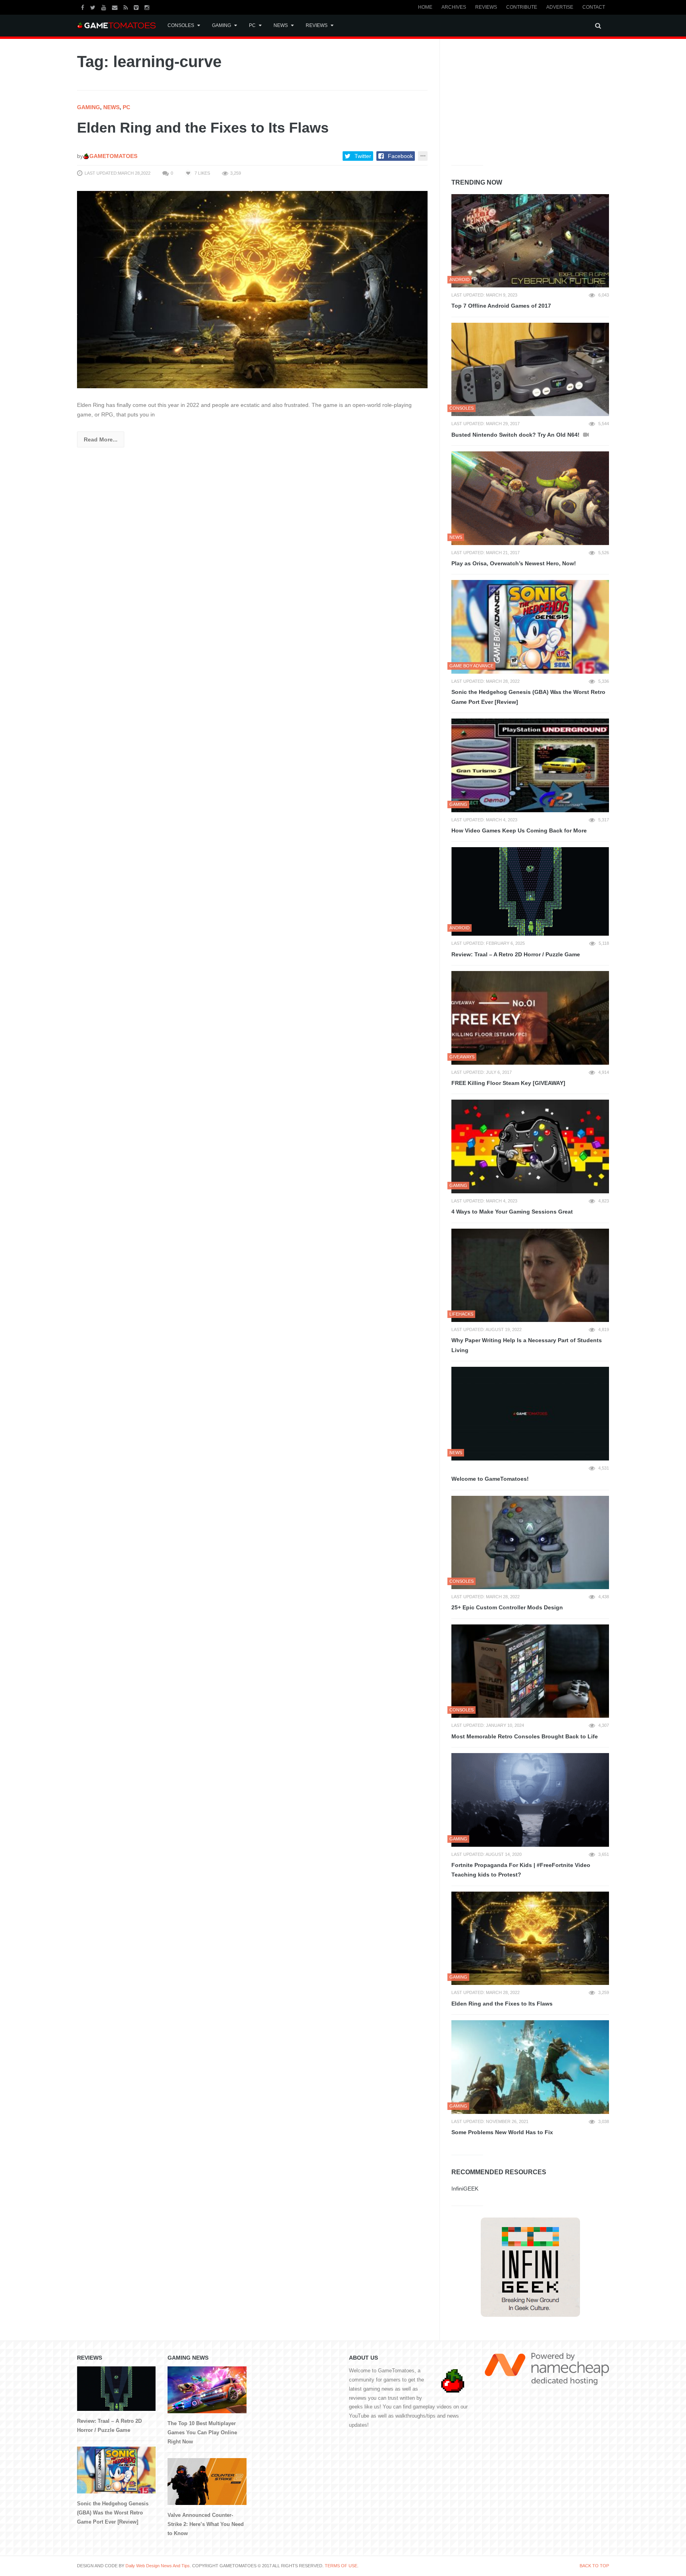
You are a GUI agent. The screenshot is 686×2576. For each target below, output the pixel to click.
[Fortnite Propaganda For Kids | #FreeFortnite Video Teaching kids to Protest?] (530, 1800)
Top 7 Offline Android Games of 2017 (501, 306)
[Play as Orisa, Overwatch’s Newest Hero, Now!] (530, 498)
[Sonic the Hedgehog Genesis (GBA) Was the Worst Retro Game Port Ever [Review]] (530, 627)
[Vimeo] (137, 7)
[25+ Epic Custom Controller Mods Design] (530, 1543)
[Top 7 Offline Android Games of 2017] (530, 241)
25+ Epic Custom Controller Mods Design (507, 1607)
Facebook (400, 156)
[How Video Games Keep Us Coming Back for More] (530, 765)
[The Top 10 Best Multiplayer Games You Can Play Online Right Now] (207, 2390)
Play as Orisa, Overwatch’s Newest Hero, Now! (514, 563)
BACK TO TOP (594, 2566)
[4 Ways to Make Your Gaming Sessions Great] (530, 1146)
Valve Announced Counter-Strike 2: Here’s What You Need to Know (206, 2524)
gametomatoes (113, 156)
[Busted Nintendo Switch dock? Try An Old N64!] (530, 370)
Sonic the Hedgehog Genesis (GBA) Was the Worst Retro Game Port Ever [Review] (528, 697)
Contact (594, 7)
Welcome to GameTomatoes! (490, 1479)
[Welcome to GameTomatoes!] (530, 1414)
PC (252, 25)
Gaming (222, 25)
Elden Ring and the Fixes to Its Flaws (203, 128)
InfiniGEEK (465, 2189)
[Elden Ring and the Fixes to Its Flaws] (252, 289)
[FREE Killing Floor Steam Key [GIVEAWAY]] (530, 1018)
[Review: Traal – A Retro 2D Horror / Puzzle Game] (530, 891)
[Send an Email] (116, 7)
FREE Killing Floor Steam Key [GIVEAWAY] (508, 1083)
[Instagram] (148, 7)
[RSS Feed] (127, 7)
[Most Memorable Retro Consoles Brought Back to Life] (530, 1671)
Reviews (486, 7)
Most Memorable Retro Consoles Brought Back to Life (525, 1736)
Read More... (101, 439)
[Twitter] (94, 7)
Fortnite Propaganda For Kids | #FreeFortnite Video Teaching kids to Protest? (521, 1870)
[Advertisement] (511, 100)
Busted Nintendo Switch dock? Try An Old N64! (516, 435)
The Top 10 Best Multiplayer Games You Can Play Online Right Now (202, 2432)
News (281, 25)
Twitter (363, 156)
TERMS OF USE (341, 2566)
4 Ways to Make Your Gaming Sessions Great (512, 1212)
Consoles (181, 25)
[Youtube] (105, 7)
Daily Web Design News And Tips (158, 2566)
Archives (454, 7)
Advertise (560, 7)
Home (425, 7)
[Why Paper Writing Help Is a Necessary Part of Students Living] (530, 1275)
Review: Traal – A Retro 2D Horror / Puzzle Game (516, 954)
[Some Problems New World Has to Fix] (530, 2067)
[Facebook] (84, 7)
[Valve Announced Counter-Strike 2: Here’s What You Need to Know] (207, 2482)
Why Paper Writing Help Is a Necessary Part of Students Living (527, 1345)
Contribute (522, 7)
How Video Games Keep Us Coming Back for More (519, 830)
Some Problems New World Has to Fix (502, 2132)
